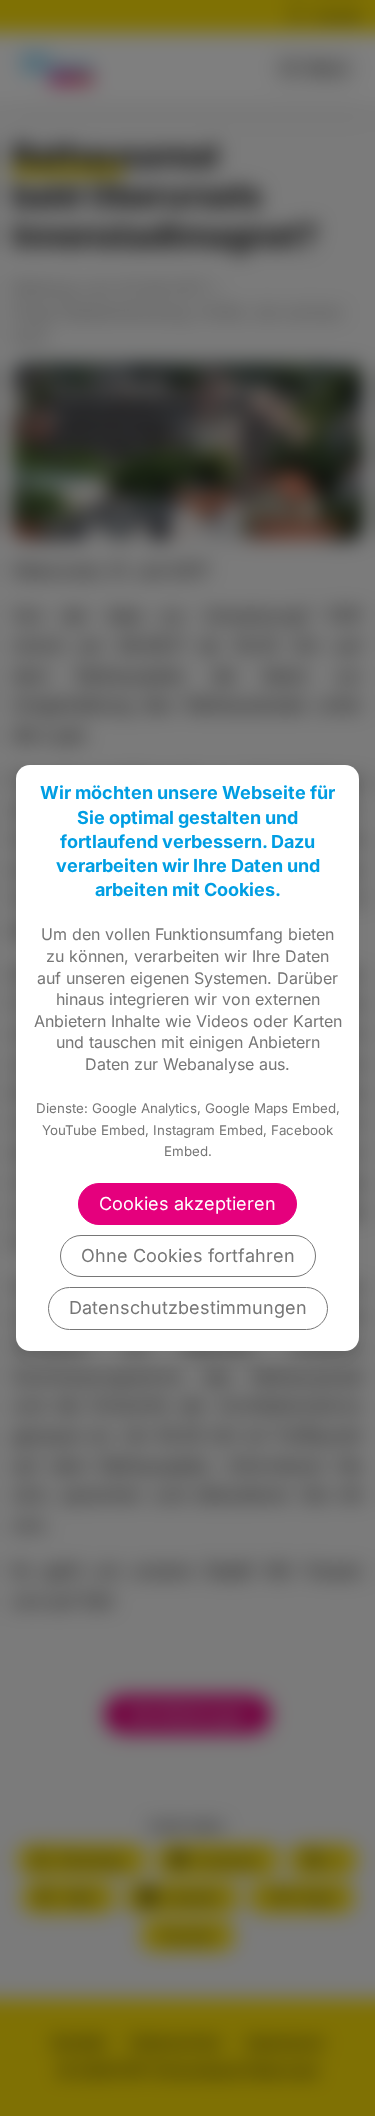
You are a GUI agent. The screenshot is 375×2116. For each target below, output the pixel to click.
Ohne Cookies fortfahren (188, 1255)
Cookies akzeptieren (187, 1203)
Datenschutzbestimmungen (188, 1307)
